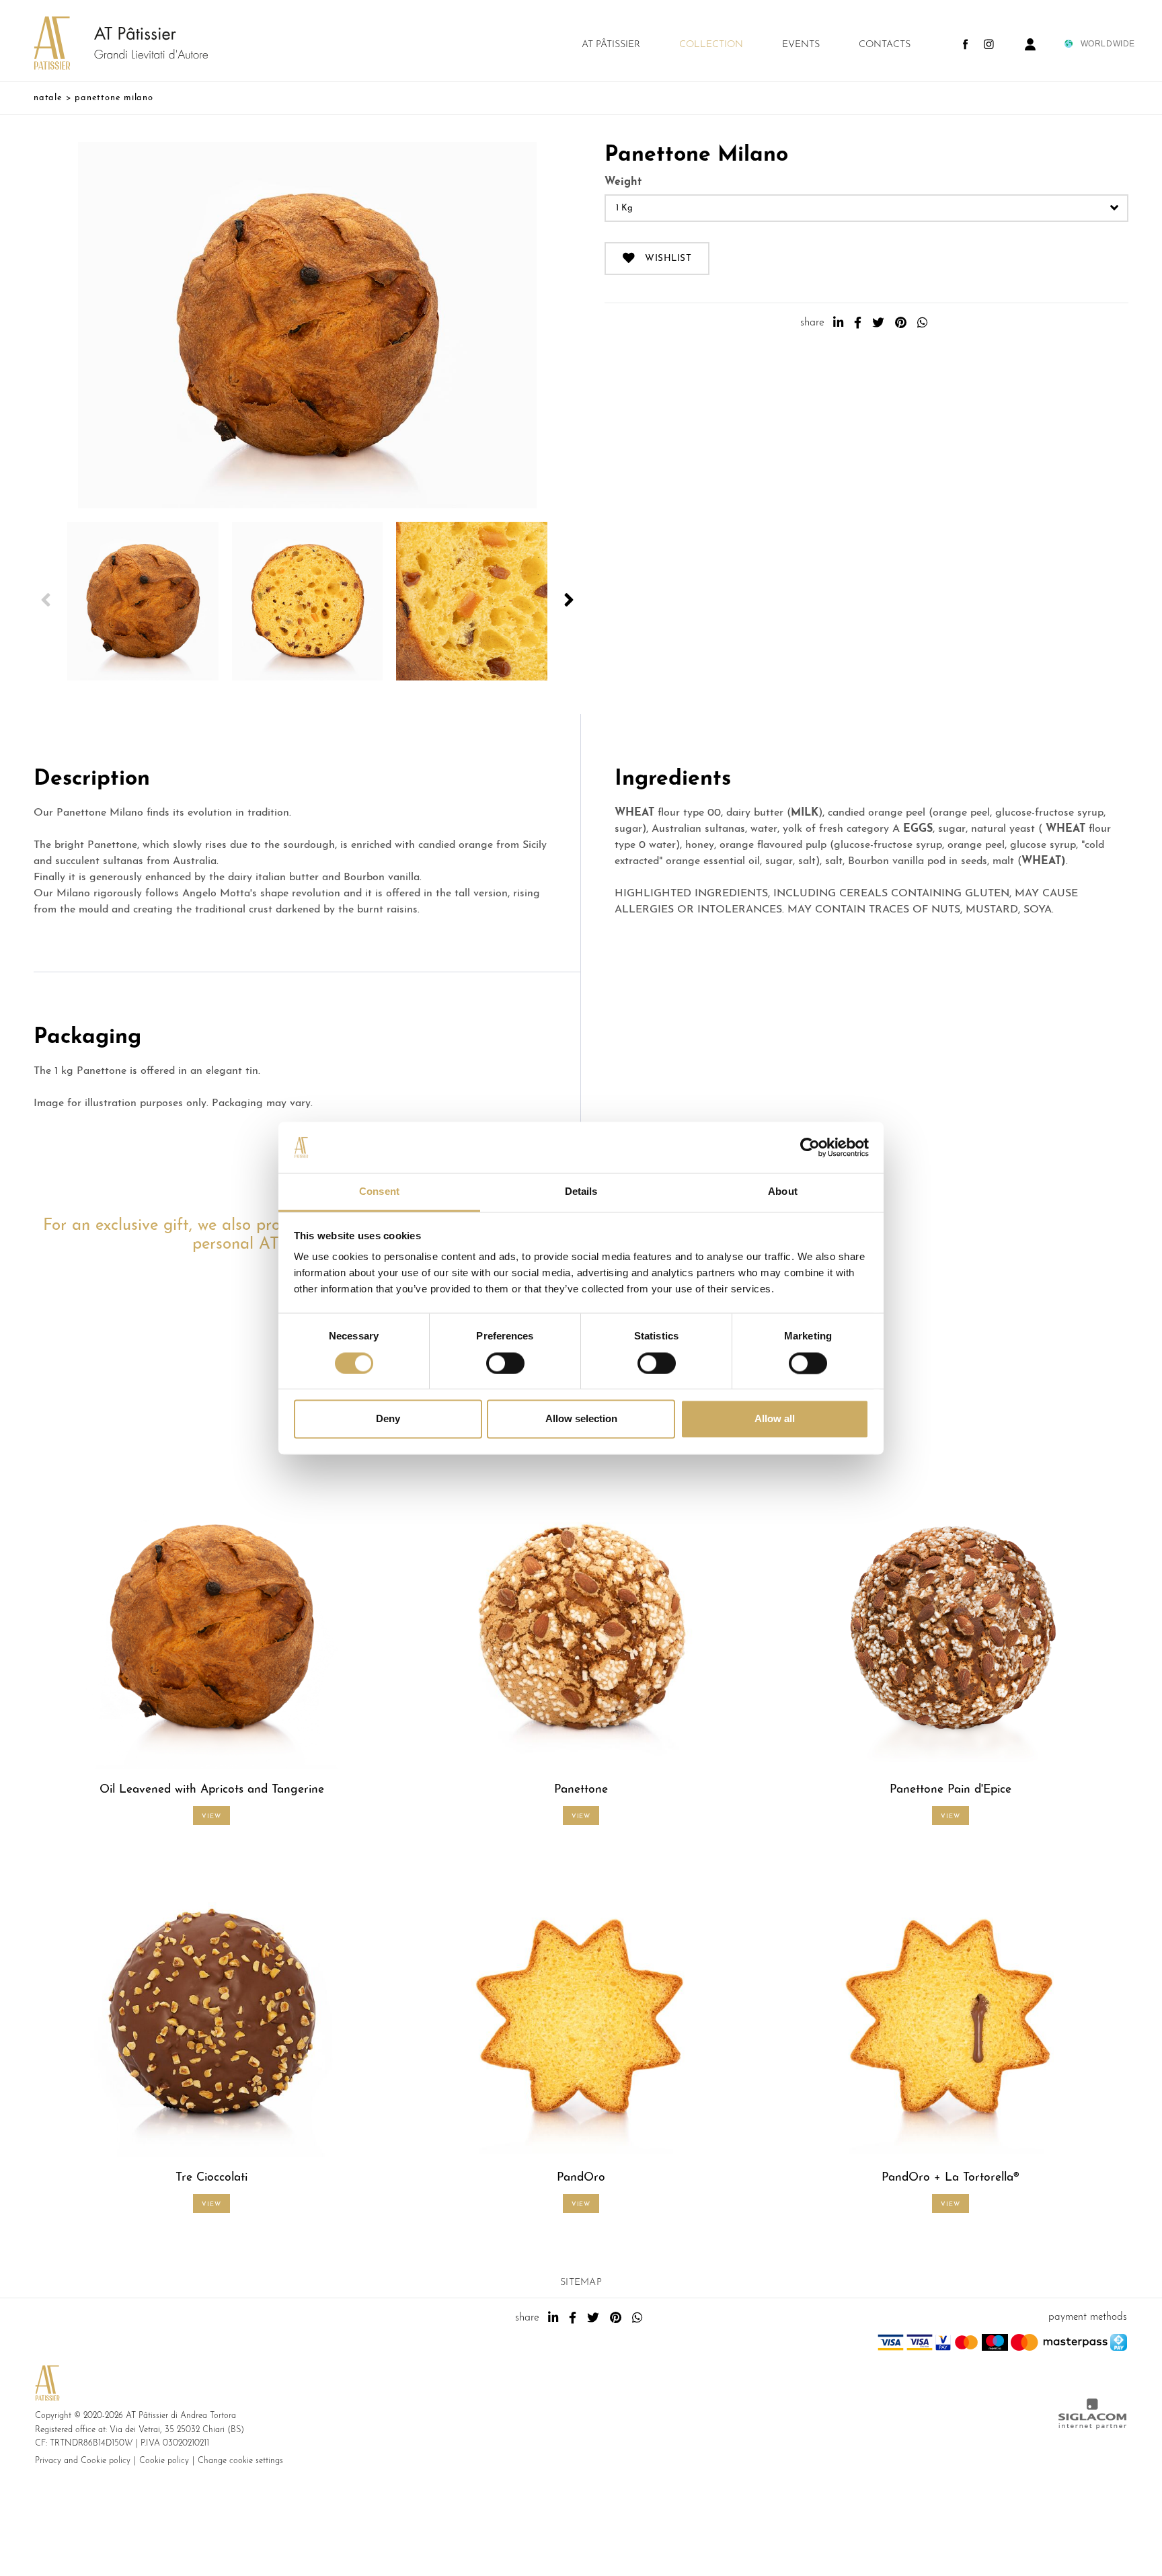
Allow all (775, 1419)
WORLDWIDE (1108, 44)
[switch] (505, 1363)
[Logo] (108, 44)
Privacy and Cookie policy (83, 2461)
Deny (388, 1419)
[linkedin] (838, 323)
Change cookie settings (240, 2461)
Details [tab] (581, 1192)
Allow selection (581, 1419)
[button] (46, 601)
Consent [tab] (379, 1192)
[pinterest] (901, 323)
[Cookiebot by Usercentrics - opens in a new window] (810, 1147)
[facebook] (858, 323)
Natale (48, 98)
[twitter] (878, 323)
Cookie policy (164, 2461)
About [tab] (783, 1192)
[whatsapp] (922, 323)
